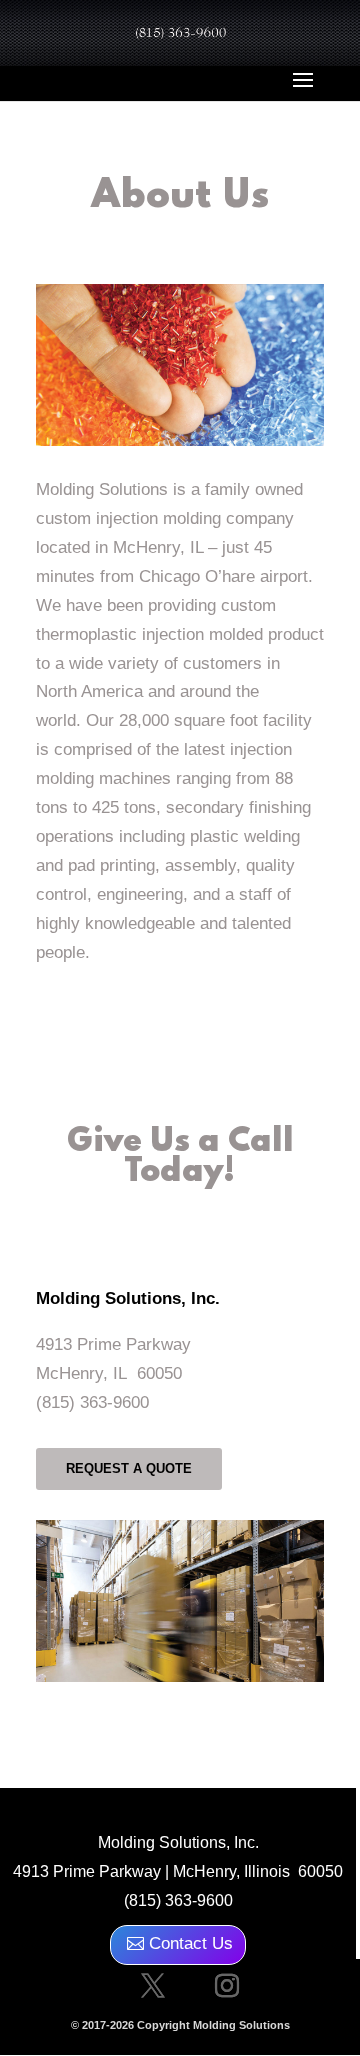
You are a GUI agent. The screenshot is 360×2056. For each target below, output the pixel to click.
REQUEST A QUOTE (129, 1468)
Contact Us (191, 1943)
